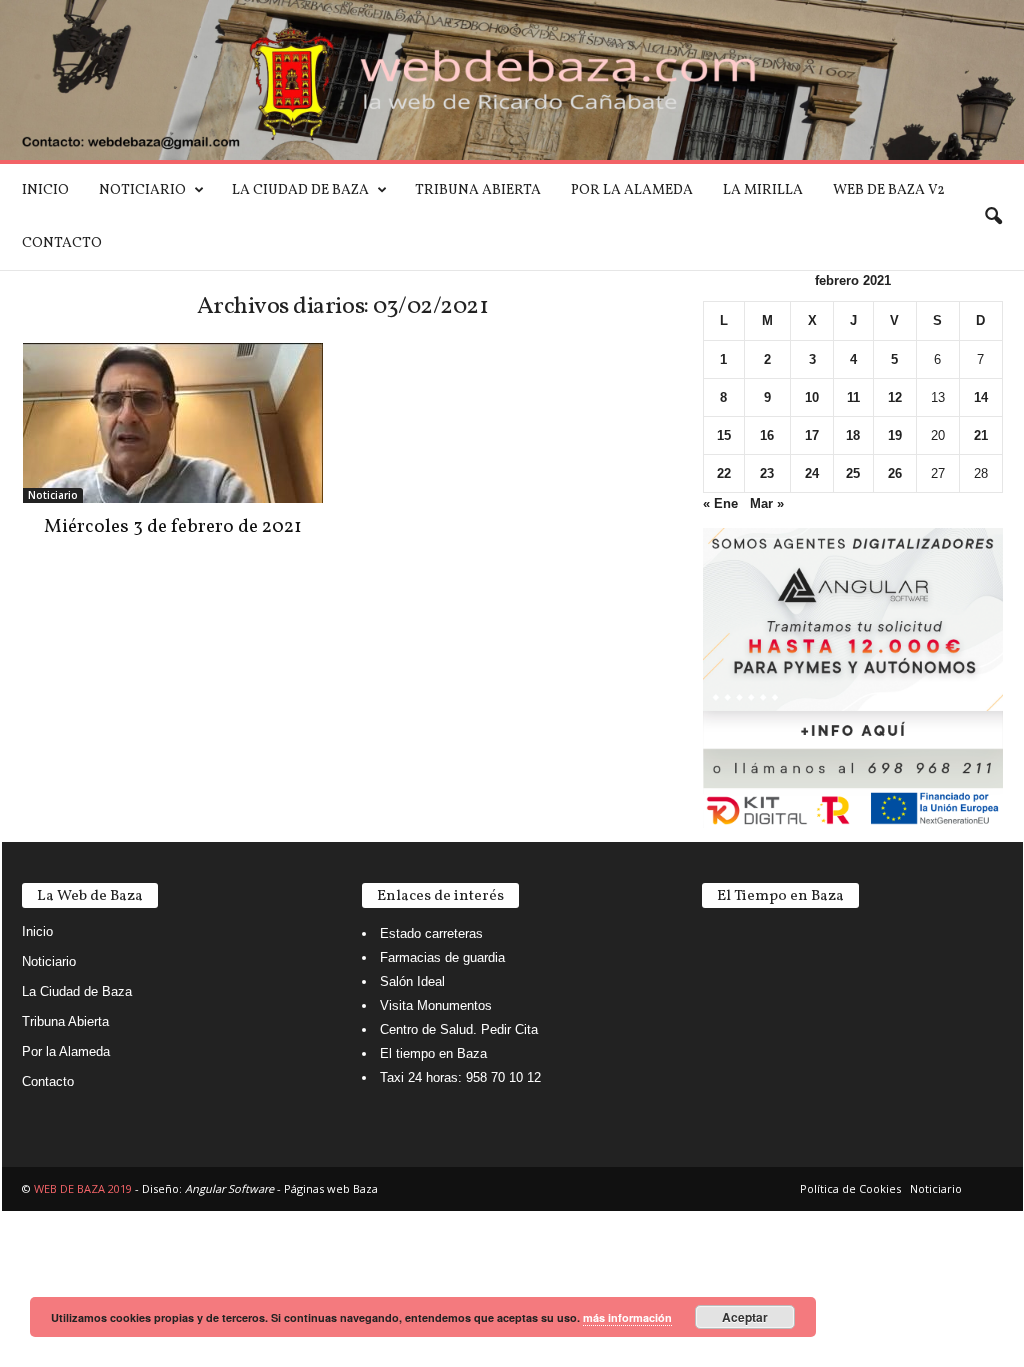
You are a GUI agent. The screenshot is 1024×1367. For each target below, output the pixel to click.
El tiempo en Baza (433, 1053)
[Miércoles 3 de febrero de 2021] (173, 423)
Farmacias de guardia (442, 957)
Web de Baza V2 (889, 190)
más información (627, 1317)
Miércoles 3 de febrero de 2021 (173, 527)
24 (812, 473)
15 (724, 435)
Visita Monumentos (436, 1005)
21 (981, 435)
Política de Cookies (850, 1188)
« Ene (720, 503)
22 (724, 473)
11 (853, 397)
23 (767, 473)
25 (853, 473)
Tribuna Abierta (478, 190)
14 (981, 397)
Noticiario (142, 190)
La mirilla (763, 190)
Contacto (62, 243)
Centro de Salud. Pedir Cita (459, 1029)
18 (853, 435)
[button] (993, 217)
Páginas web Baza (331, 1188)
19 (895, 435)
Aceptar (745, 1317)
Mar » (767, 503)
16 (767, 435)
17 (812, 435)
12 (895, 397)
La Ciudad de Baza (300, 190)
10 (812, 397)
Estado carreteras (431, 933)
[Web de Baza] (512, 80)
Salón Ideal (412, 981)
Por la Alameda (632, 190)
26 (895, 473)
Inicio (45, 190)
